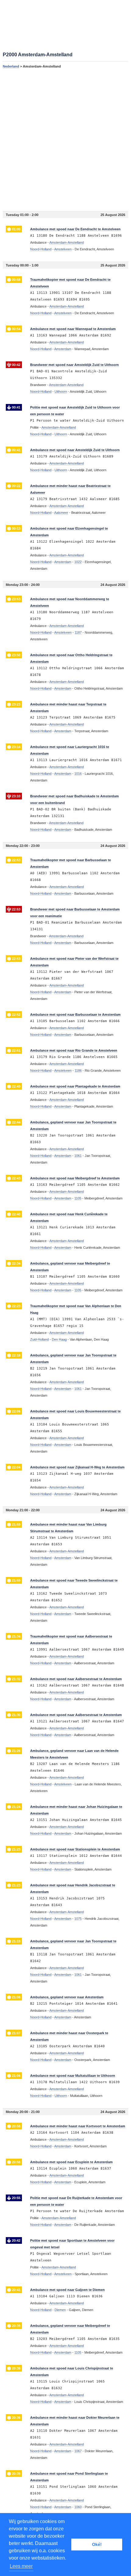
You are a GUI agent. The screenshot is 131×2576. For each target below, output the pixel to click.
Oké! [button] (97, 2544)
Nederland (11, 66)
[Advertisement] (65, 140)
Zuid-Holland (39, 1339)
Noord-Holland (41, 249)
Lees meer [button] (21, 2566)
